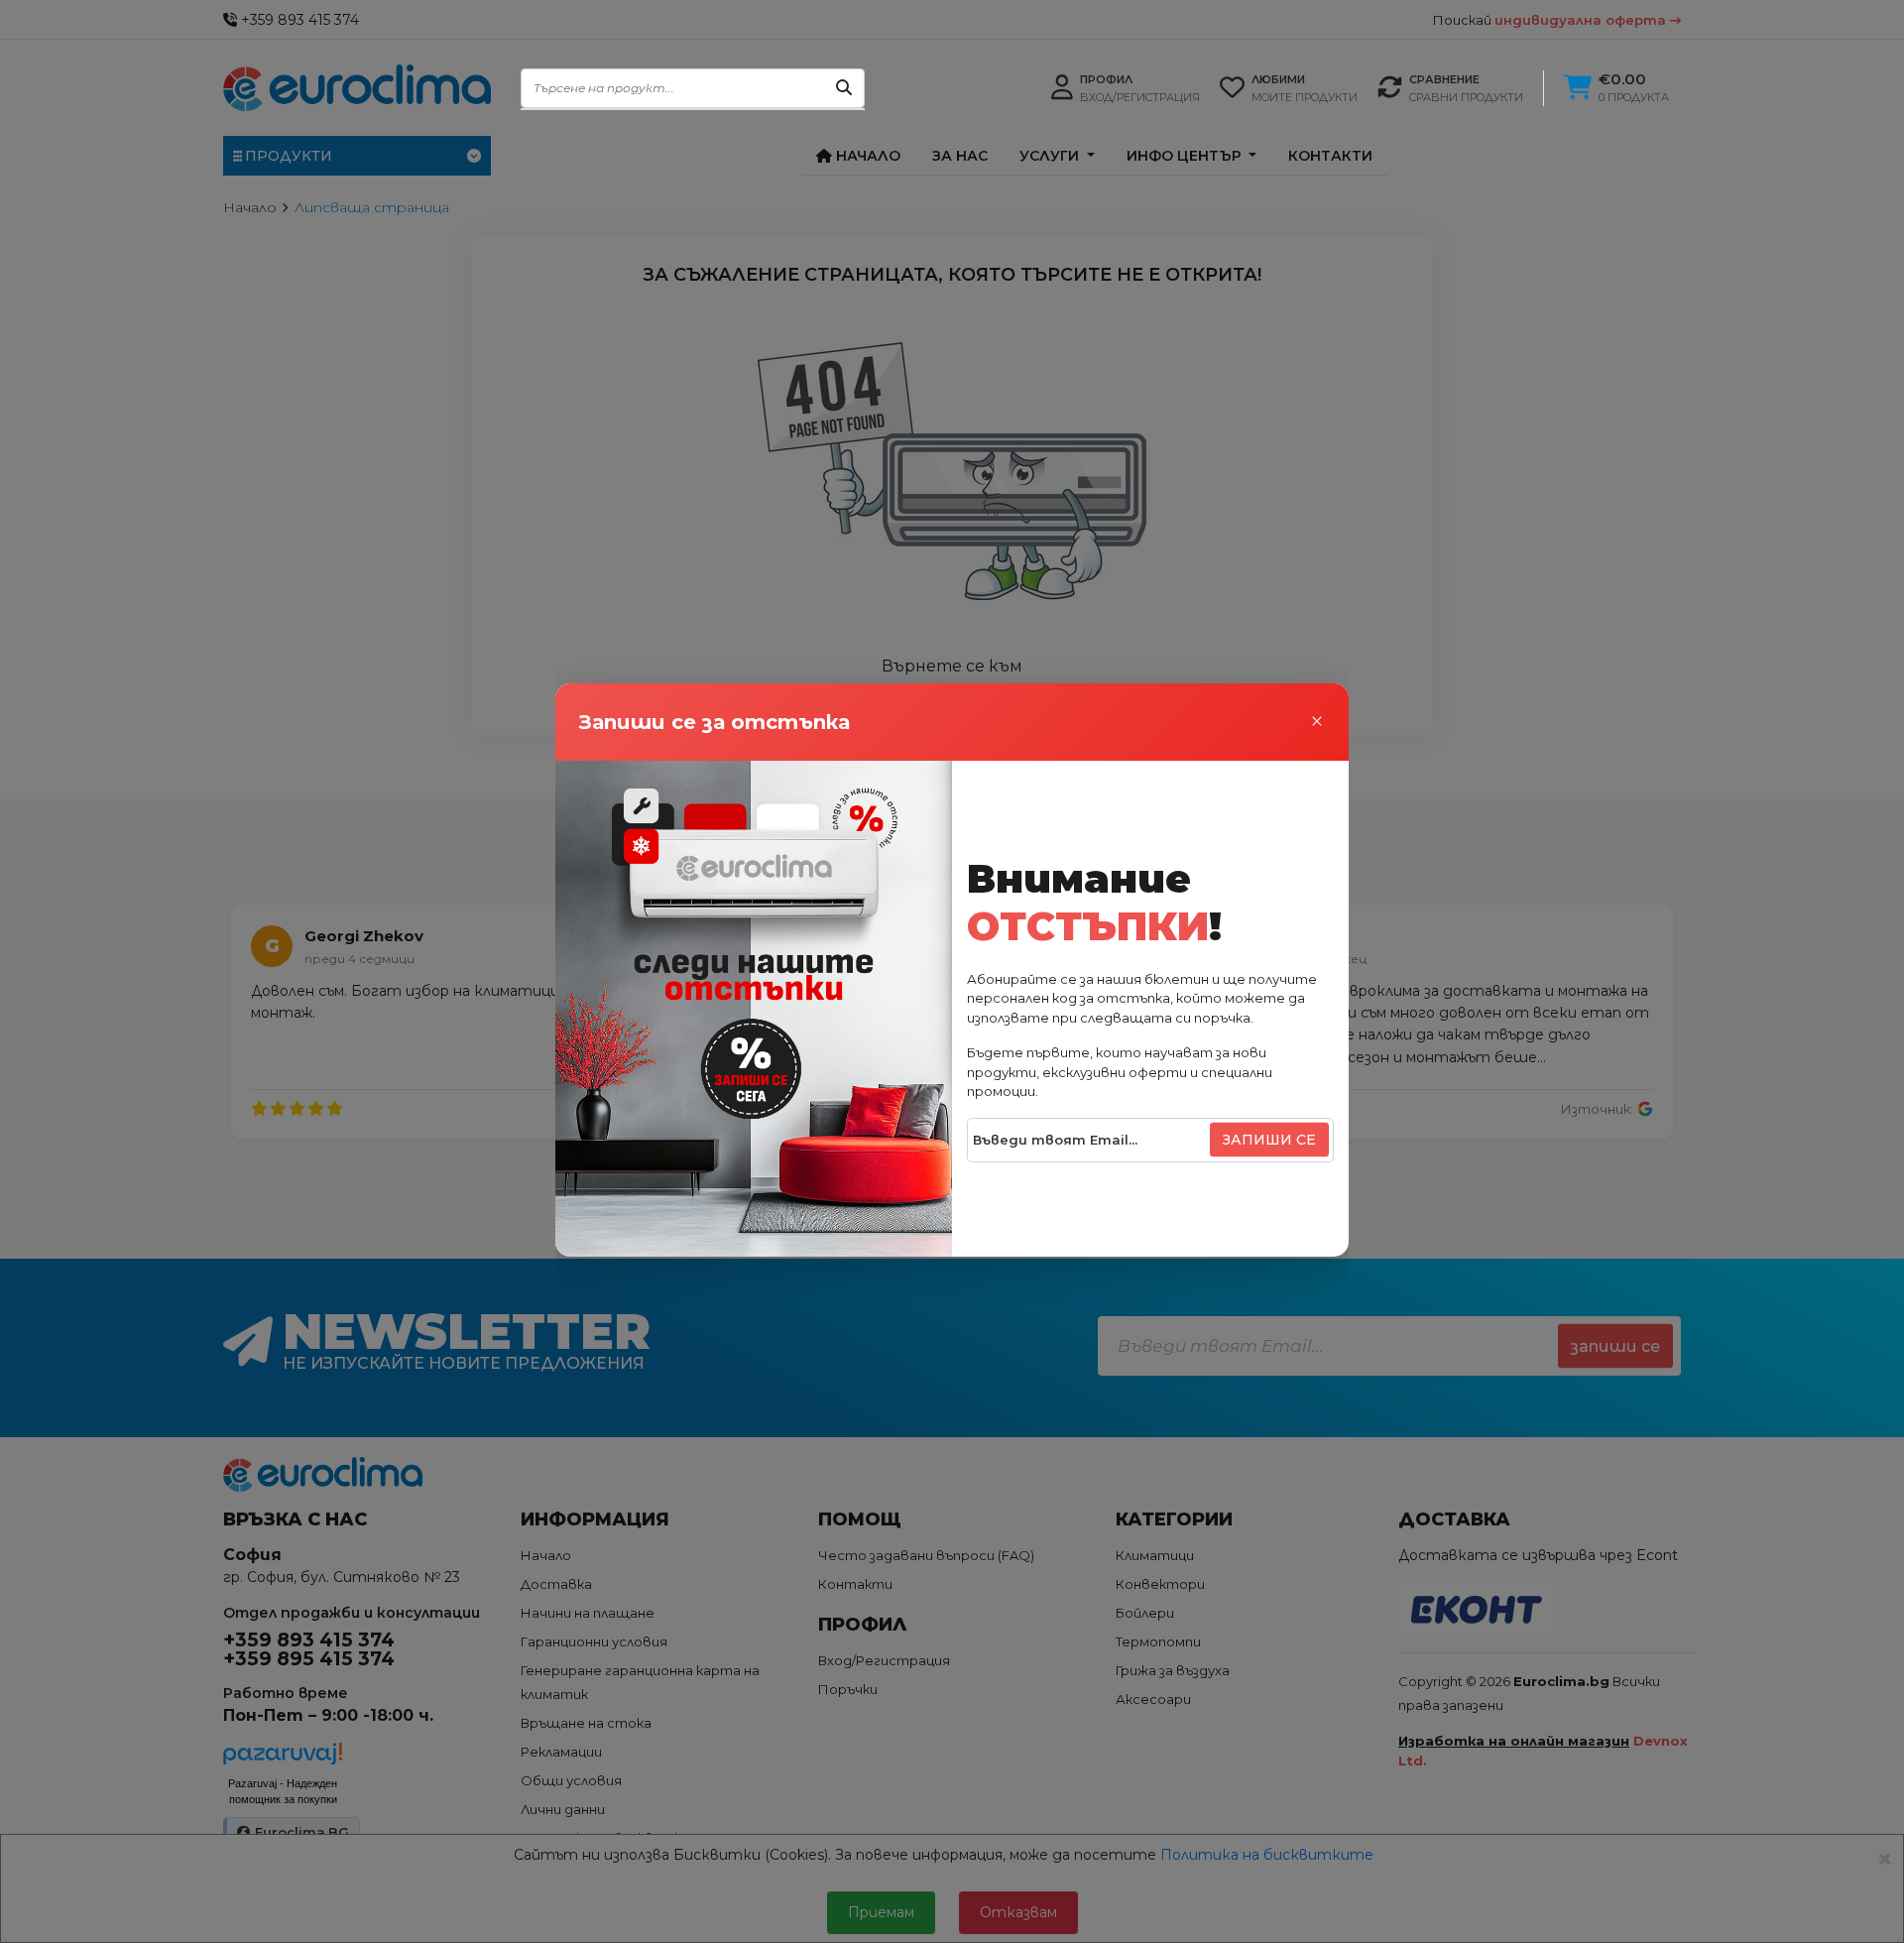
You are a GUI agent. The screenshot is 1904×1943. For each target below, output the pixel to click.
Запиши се (1269, 1140)
